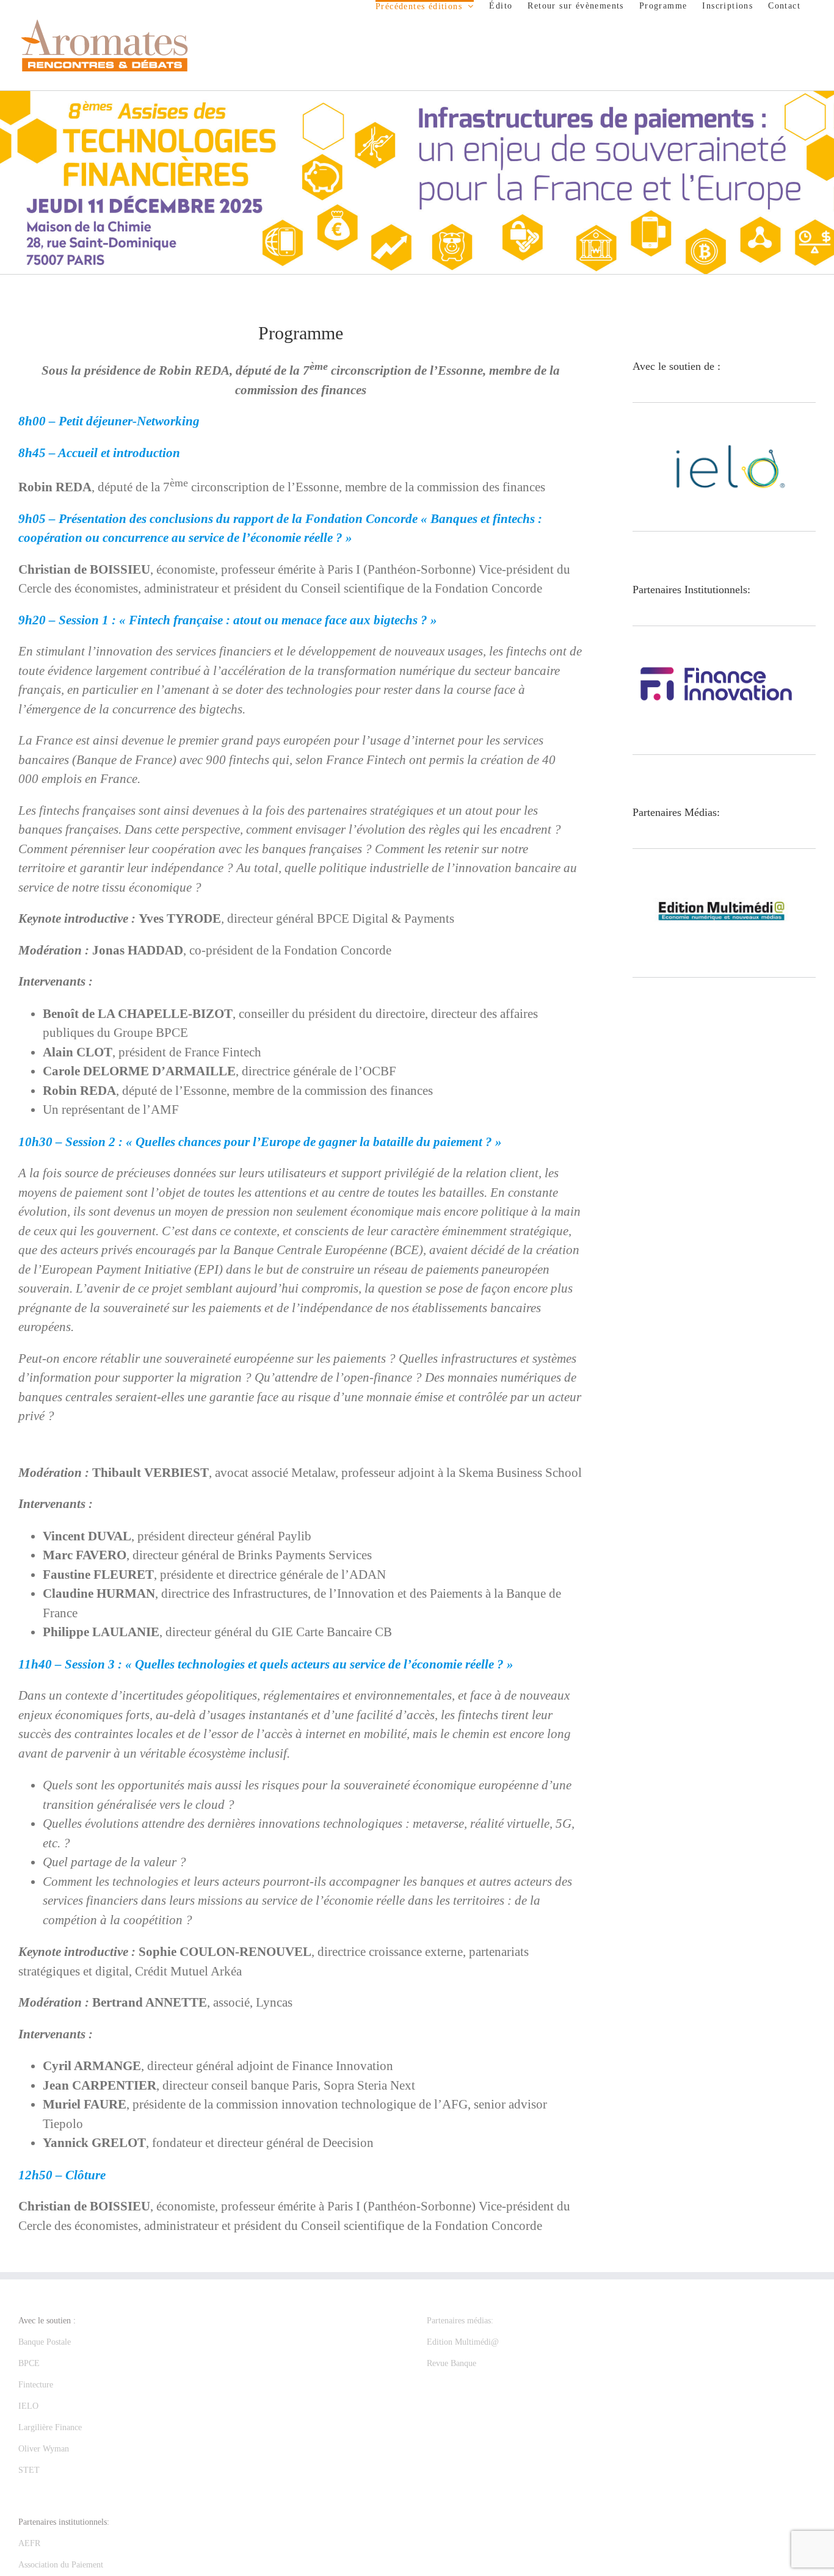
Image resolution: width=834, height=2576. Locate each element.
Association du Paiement (61, 2565)
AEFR (29, 2543)
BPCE (29, 2363)
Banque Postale (45, 2342)
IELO (28, 2406)
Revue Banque (451, 2363)
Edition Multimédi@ (463, 2342)
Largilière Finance (50, 2427)
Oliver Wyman (44, 2449)
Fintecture (36, 2385)
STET (29, 2470)
